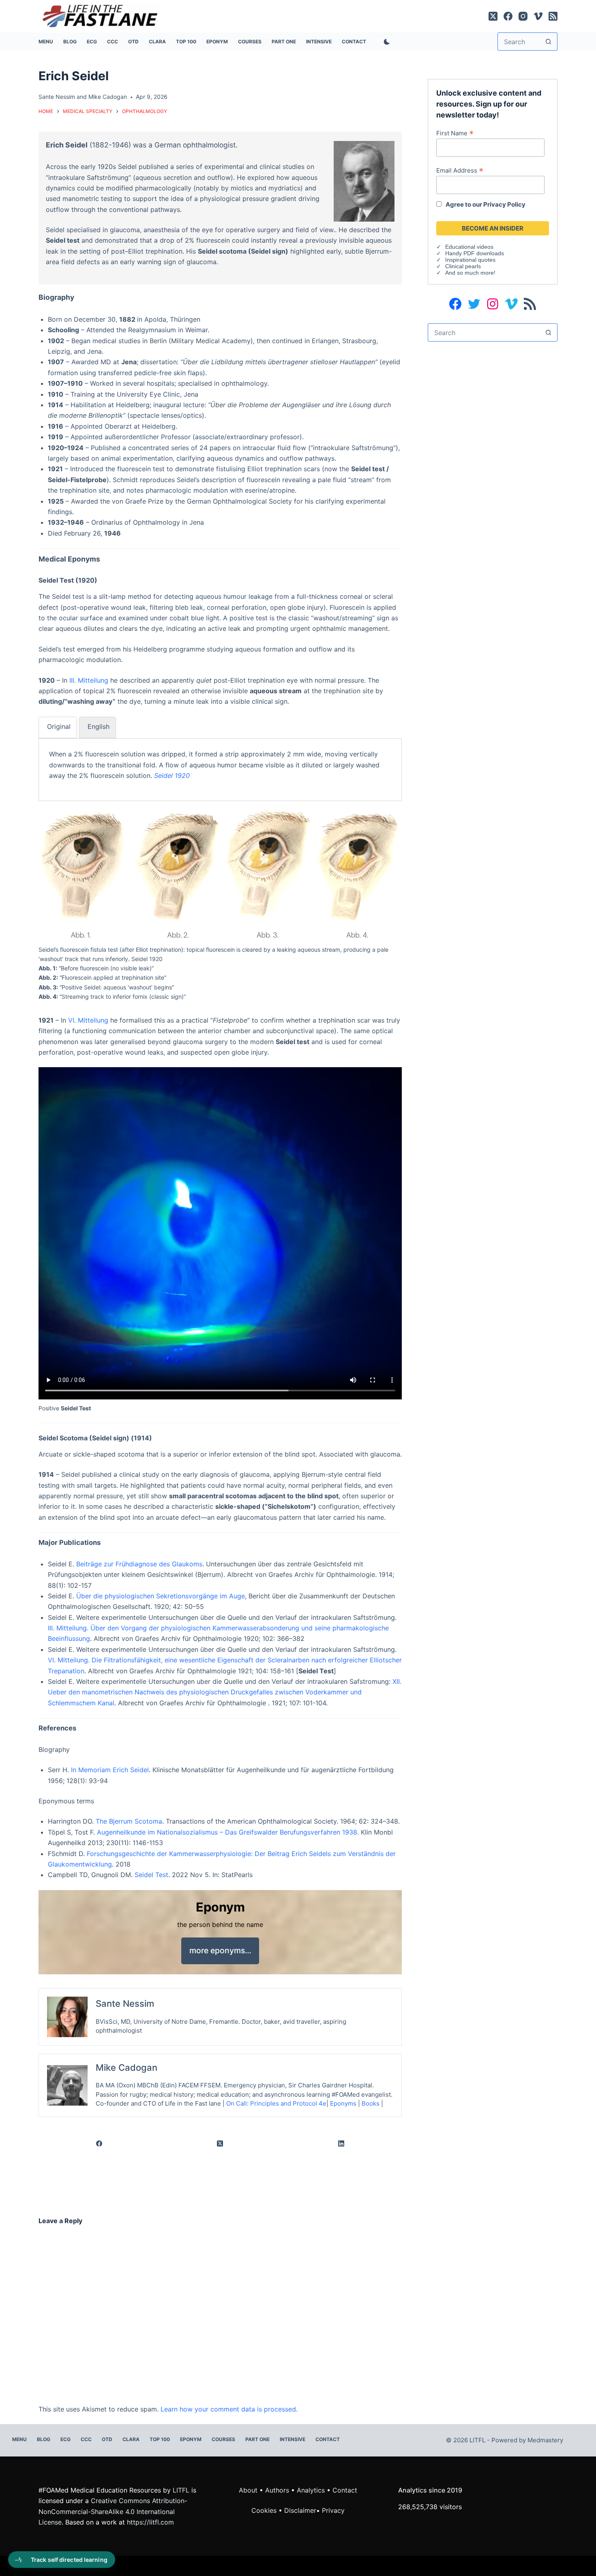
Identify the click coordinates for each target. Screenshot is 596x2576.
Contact (354, 42)
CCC (113, 42)
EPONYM (217, 42)
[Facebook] (508, 16)
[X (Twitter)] (493, 16)
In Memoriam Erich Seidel (110, 1770)
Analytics (311, 2490)
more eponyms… (220, 1950)
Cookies (265, 2510)
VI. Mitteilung (88, 1020)
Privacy (333, 2510)
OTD (133, 42)
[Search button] (548, 42)
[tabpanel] (220, 765)
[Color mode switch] (385, 42)
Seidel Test (151, 1875)
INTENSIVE (319, 42)
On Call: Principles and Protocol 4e (276, 2103)
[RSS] (553, 16)
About (248, 2490)
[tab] (58, 727)
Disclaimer (300, 2510)
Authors (277, 2490)
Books (371, 2103)
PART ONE (284, 42)
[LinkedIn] (341, 2144)
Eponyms (343, 2103)
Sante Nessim (57, 97)
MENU (46, 42)
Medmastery (545, 2440)
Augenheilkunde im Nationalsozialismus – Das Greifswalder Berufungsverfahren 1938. (228, 1832)
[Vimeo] (538, 16)
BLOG (70, 42)
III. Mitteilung (89, 680)
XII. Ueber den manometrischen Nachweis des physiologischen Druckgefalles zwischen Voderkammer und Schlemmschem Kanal (225, 1692)
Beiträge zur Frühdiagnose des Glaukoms (139, 1564)
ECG (92, 42)
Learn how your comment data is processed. (229, 2409)
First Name (455, 133)
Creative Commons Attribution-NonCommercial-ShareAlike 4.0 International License (113, 2511)
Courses (250, 42)
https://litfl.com (150, 2522)
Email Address (460, 170)
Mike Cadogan (108, 97)
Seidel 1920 (172, 775)
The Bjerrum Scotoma (129, 1821)
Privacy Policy (504, 204)
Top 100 (186, 42)
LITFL (181, 2490)
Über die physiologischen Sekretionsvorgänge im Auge (161, 1596)
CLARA (157, 42)
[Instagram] (523, 16)
